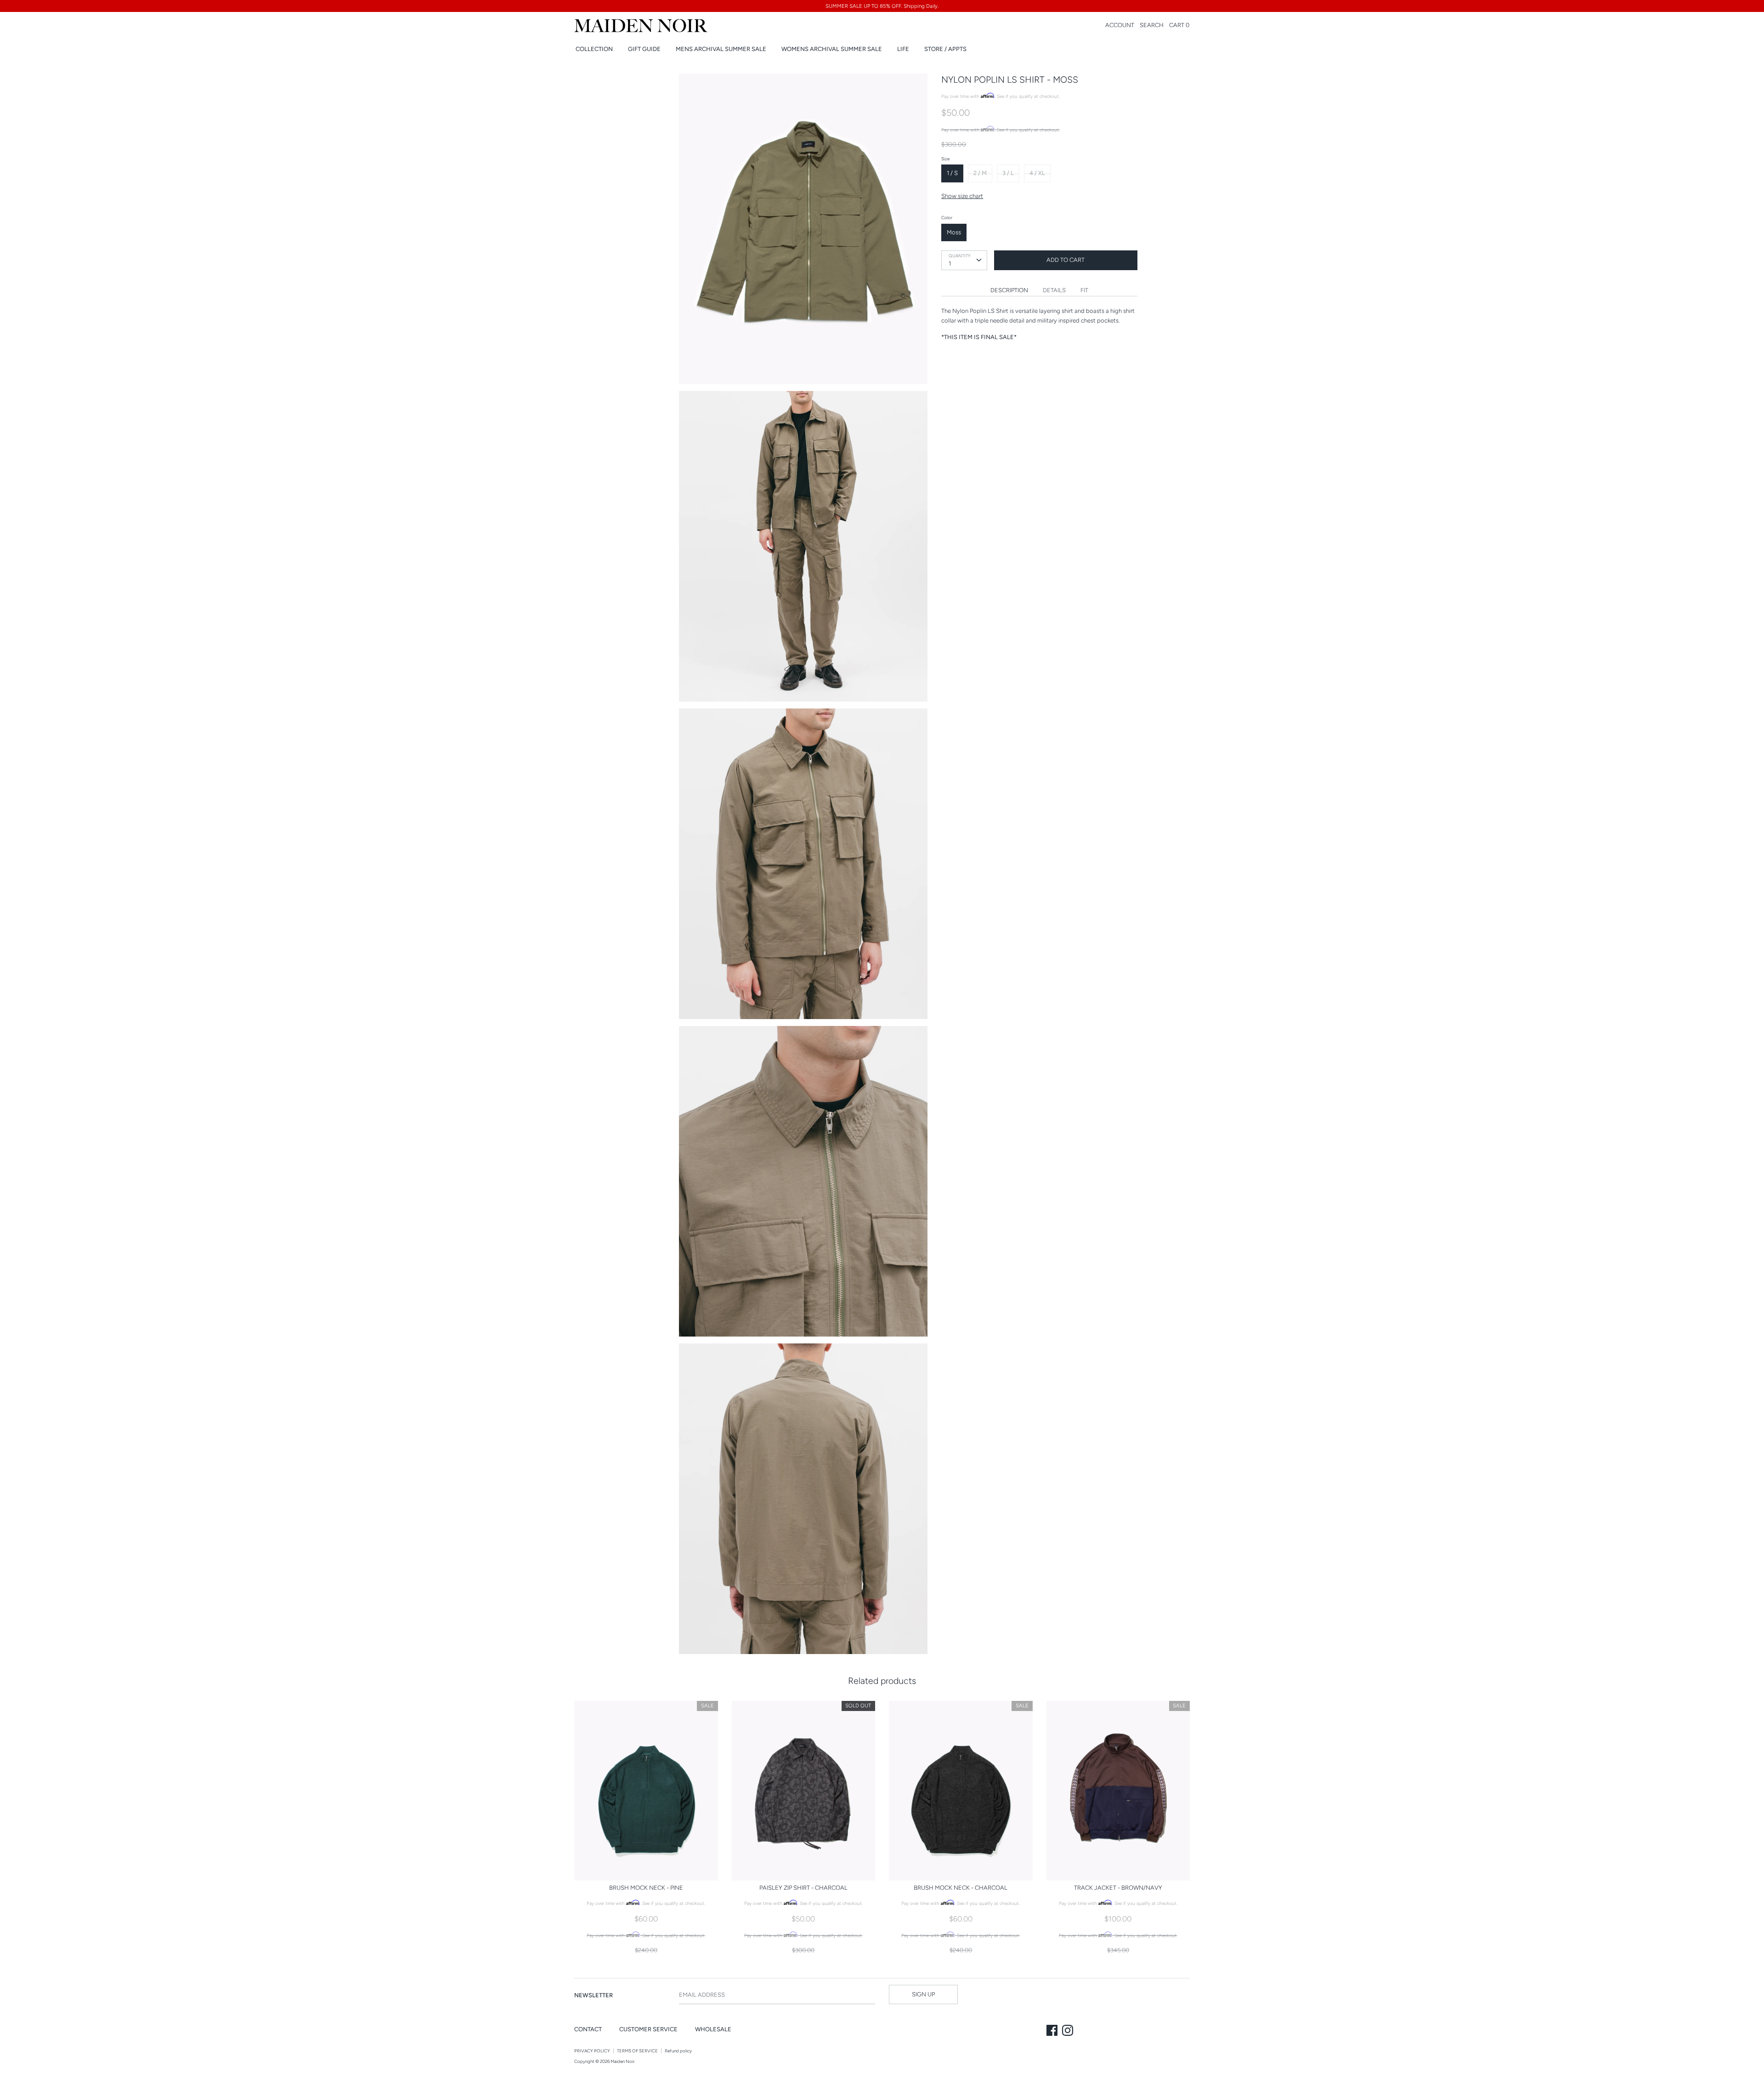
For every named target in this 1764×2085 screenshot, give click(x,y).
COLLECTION (594, 49)
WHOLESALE (713, 2029)
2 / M (980, 173)
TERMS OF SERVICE (637, 2051)
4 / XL (1037, 173)
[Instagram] (1069, 2031)
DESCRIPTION (1009, 290)
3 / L (1008, 173)
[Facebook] (1053, 2031)
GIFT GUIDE (644, 49)
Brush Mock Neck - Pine (646, 1888)
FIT (1084, 290)
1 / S (952, 173)
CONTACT (588, 2029)
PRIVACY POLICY (592, 2051)
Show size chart (962, 196)
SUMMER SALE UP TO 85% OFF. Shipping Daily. (882, 6)
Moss (954, 232)
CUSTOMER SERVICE (648, 2029)
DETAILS (1054, 290)
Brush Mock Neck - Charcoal (961, 1888)
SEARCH (1152, 25)
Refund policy (678, 2051)
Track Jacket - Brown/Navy (1118, 1888)
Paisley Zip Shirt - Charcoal (803, 1888)
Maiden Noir (622, 2061)
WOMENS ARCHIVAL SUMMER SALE (832, 49)
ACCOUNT (1120, 25)
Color (947, 218)
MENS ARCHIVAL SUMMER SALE (721, 49)
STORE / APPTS (945, 49)
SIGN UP (923, 1994)
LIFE (903, 49)
